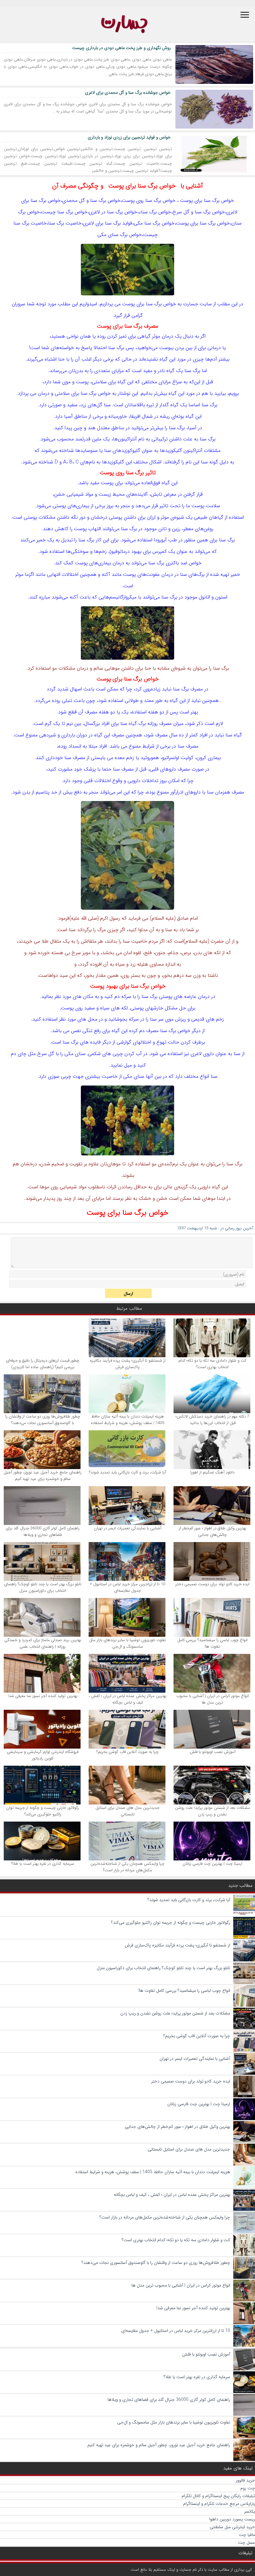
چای (22, 1054)
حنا (61, 359)
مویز (86, 953)
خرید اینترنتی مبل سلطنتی (232, 2527)
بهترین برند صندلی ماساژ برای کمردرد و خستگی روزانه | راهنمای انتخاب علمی (43, 1643)
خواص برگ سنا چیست (64, 212)
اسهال (76, 689)
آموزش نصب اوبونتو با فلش (213, 1752)
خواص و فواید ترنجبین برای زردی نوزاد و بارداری (129, 137)
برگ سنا (212, 200)
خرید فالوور (245, 2480)
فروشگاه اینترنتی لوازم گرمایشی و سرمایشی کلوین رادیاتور (43, 1755)
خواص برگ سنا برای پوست (142, 186)
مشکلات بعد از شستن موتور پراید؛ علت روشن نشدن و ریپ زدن (213, 1811)
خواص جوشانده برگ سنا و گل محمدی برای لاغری (128, 93)
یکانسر (250, 2511)
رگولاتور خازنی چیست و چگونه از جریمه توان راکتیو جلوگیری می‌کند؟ (43, 1811)
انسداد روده (70, 746)
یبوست (166, 348)
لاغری (232, 212)
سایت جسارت (197, 304)
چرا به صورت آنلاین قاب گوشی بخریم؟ (127, 1752)
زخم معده (124, 758)
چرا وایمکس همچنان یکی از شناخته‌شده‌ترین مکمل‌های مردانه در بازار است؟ (127, 1867)
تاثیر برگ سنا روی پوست (128, 473)
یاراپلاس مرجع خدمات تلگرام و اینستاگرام (219, 2504)
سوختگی (80, 551)
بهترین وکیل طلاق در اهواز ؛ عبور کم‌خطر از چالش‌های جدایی (213, 1531)
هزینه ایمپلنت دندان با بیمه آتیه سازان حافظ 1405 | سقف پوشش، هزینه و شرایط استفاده (127, 1420)
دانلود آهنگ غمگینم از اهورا (212, 1472)
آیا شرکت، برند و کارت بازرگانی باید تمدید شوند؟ (127, 1472)
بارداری (68, 735)
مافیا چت (247, 2535)
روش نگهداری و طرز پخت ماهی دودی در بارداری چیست (121, 48)
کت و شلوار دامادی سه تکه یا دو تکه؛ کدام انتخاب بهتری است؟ (212, 1364)
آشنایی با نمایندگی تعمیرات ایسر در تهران (128, 1528)
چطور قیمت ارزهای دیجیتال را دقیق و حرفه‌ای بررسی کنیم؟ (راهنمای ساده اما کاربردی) (43, 1364)
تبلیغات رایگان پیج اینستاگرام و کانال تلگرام (218, 2496)
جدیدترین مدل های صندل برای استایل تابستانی (127, 1811)
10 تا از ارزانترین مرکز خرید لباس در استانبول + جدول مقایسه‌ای (127, 1587)
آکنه (106, 574)
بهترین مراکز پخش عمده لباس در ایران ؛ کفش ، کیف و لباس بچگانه (127, 1699)
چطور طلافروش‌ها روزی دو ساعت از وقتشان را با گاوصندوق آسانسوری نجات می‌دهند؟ (43, 1420)
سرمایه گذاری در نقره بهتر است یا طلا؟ (43, 1864)
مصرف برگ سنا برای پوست (127, 326)
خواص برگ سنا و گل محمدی (91, 200)
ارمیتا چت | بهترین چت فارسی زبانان (212, 1864)
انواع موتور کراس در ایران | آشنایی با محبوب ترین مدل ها (213, 1699)
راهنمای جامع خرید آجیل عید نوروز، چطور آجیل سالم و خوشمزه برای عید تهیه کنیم (43, 1476)
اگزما (29, 574)
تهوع (161, 1042)
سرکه (126, 997)
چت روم (248, 2488)
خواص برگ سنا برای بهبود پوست (128, 986)
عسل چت (246, 2542)
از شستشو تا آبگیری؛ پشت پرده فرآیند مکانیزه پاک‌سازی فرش (128, 1364)
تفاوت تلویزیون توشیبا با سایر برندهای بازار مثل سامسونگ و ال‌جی (127, 1643)
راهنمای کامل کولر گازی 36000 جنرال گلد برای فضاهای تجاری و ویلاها (43, 1531)
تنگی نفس (82, 1031)
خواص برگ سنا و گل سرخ (199, 212)
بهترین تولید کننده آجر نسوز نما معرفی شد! (43, 1696)
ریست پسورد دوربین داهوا (232, 2519)
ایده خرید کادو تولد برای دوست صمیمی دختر (212, 1584)
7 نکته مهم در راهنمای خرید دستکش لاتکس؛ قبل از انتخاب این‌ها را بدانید (212, 1420)
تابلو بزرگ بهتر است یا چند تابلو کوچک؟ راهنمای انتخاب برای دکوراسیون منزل (43, 1587)
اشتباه (51, 359)
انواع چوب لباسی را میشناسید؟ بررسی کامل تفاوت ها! (212, 1643)
